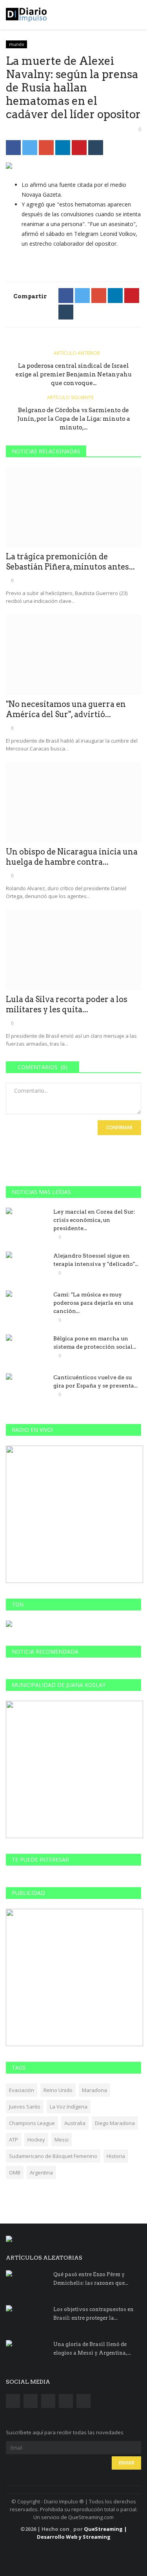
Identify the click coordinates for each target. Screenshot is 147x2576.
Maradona (94, 2090)
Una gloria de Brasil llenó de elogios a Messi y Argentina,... (92, 2349)
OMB (15, 2173)
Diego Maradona (115, 2123)
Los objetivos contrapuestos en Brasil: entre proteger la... (93, 2314)
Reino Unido (58, 2090)
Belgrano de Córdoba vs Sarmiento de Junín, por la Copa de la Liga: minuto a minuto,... (74, 419)
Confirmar (119, 1127)
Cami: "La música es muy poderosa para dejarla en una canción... (93, 1303)
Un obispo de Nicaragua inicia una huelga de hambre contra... (72, 857)
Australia (75, 2123)
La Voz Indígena (69, 2107)
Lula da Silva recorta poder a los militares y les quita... (67, 1004)
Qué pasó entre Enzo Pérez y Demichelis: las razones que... (91, 2279)
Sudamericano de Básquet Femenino (53, 2156)
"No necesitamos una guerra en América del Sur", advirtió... (66, 709)
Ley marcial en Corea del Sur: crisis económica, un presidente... (94, 1220)
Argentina (41, 2173)
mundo (17, 44)
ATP (14, 2140)
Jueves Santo (25, 2107)
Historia (116, 2156)
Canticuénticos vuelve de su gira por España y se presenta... (95, 1381)
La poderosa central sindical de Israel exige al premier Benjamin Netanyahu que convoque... (73, 374)
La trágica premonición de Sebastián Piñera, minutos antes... (70, 562)
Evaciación (22, 2090)
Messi (62, 2140)
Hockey (36, 2140)
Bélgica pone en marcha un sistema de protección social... (95, 1343)
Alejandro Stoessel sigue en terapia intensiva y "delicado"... (96, 1260)
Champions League (32, 2123)
